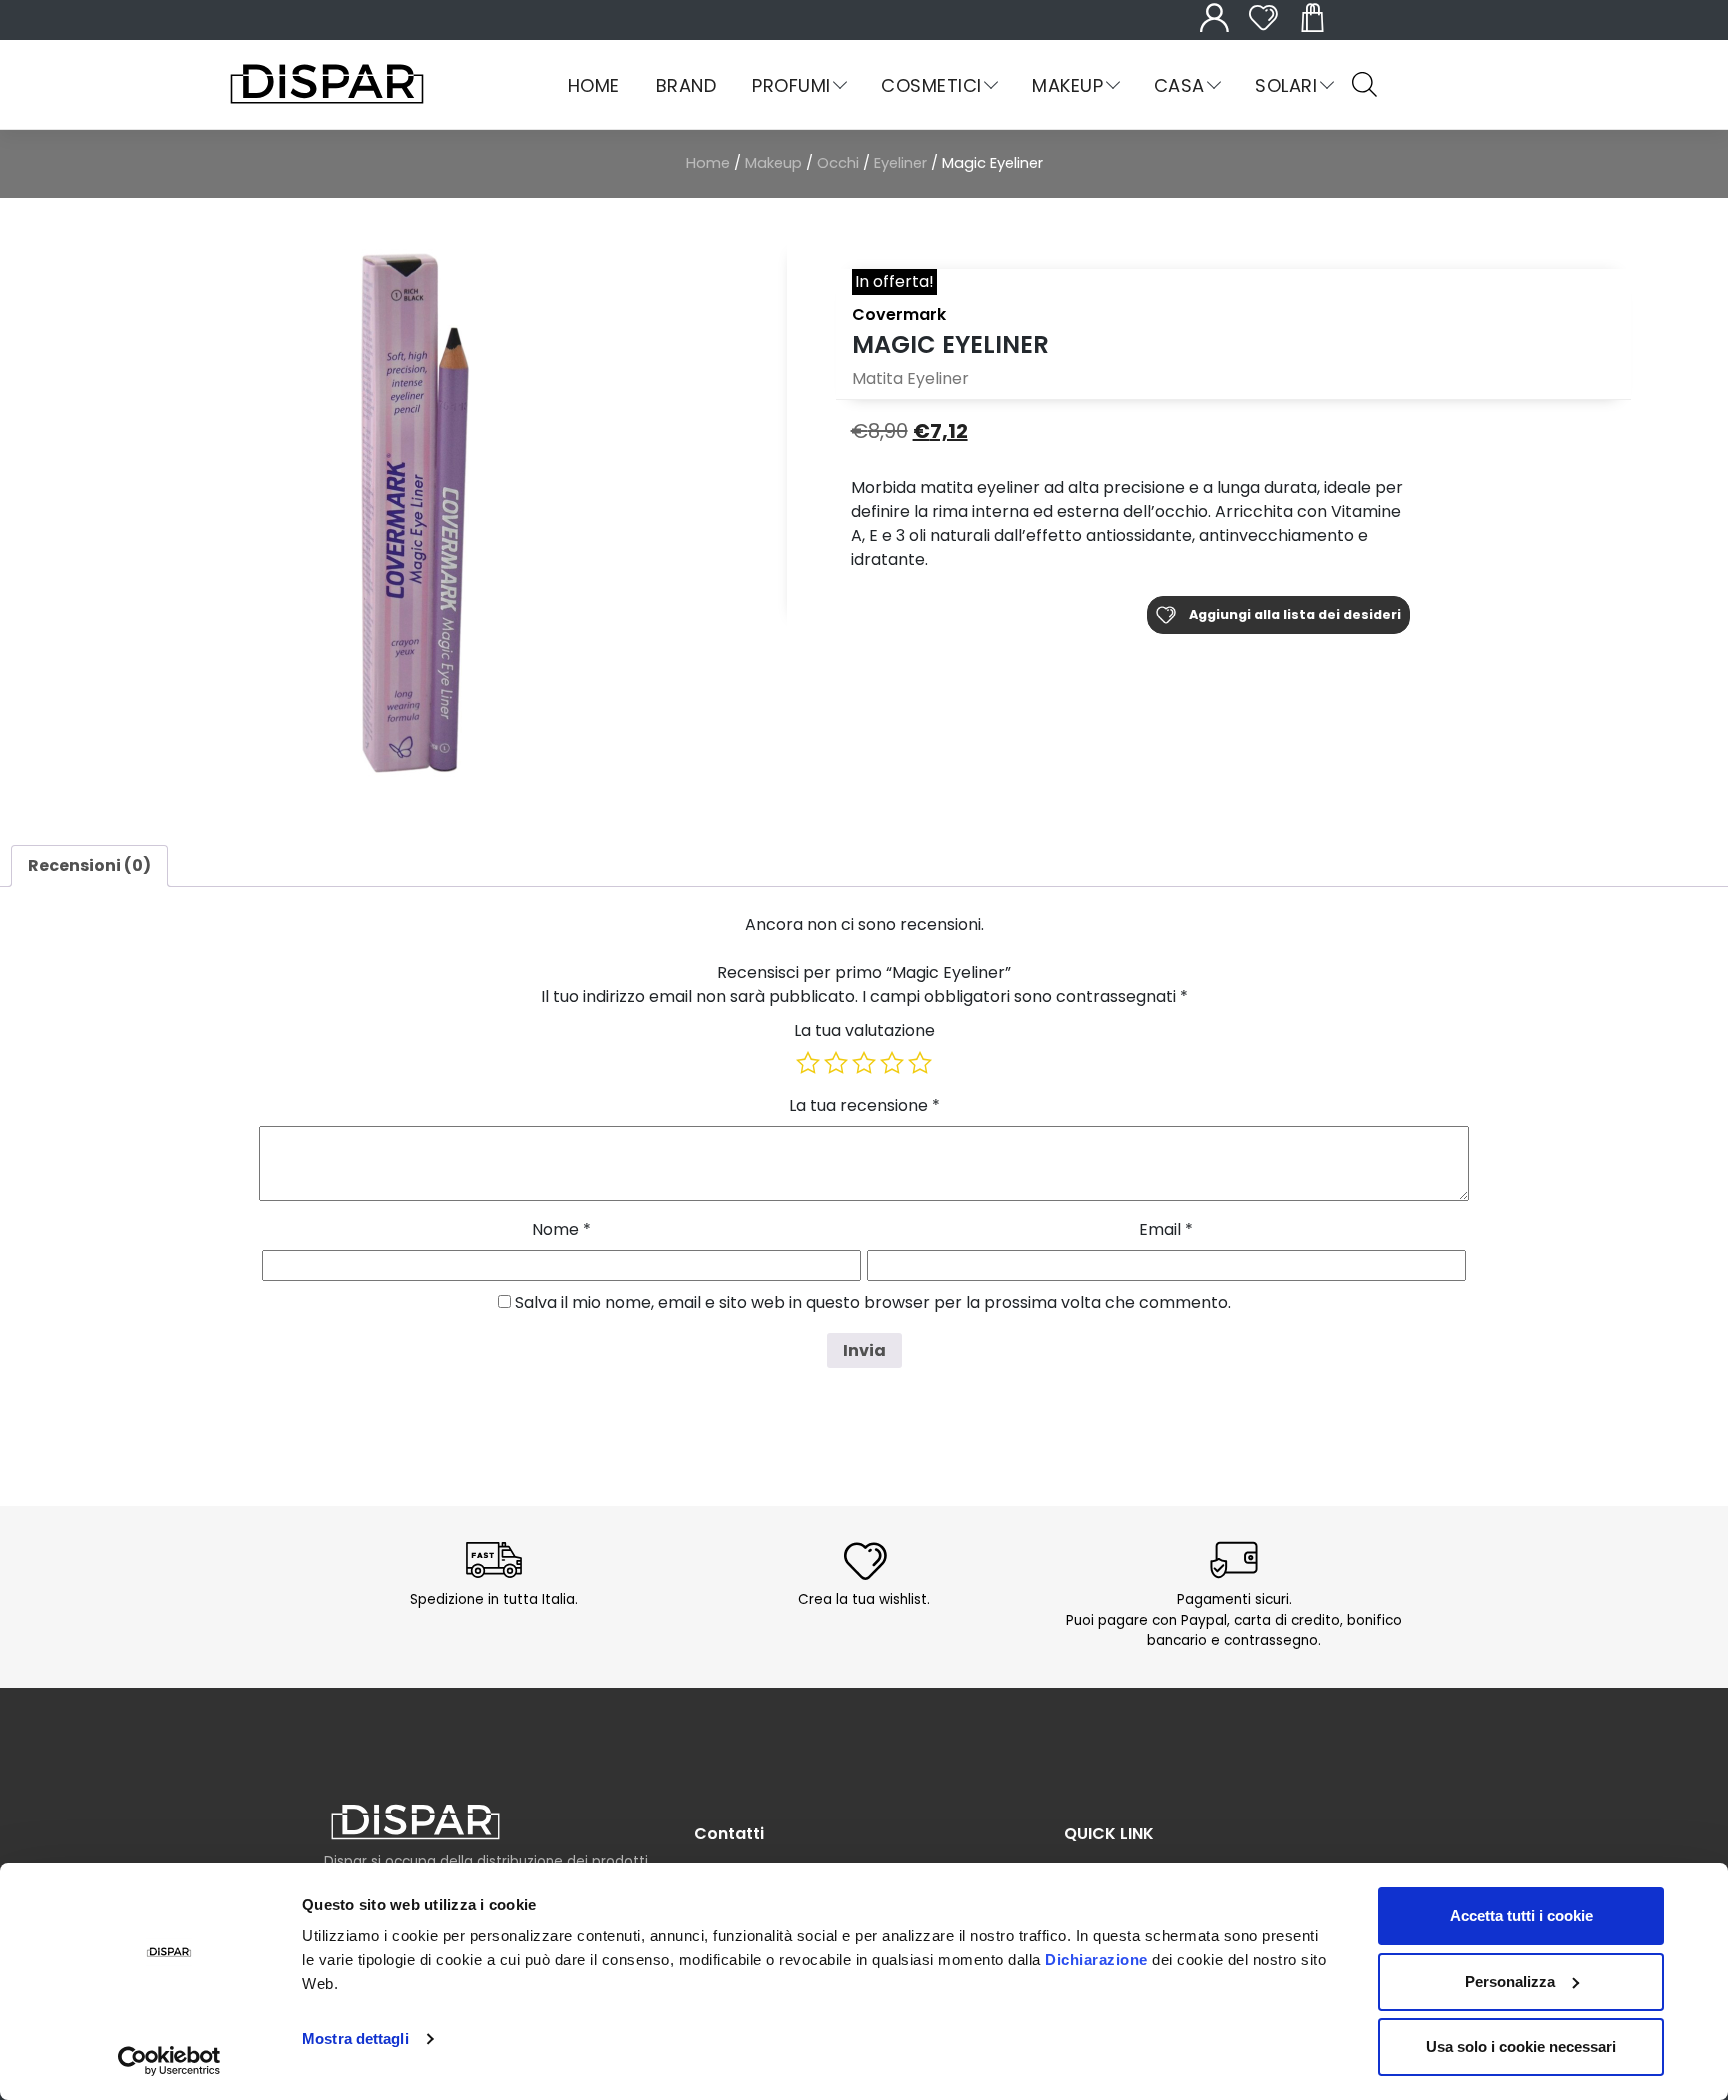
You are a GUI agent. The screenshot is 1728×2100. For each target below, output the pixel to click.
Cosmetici (931, 85)
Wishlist (1274, 29)
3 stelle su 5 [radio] (864, 1063)
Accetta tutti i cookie (1521, 1915)
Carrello (1323, 29)
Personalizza (1510, 1981)
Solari (1286, 85)
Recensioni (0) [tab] (89, 865)
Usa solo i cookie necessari (1521, 2046)
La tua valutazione (864, 1030)
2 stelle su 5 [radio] (836, 1063)
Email (1166, 1229)
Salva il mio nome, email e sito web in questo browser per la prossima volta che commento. (873, 1302)
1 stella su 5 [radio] (808, 1063)
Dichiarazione (1096, 1959)
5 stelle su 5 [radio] (920, 1063)
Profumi (791, 85)
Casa (1179, 85)
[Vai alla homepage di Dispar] (415, 1821)
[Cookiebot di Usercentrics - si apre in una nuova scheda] (169, 2061)
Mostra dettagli (355, 2038)
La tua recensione (864, 1105)
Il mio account (1225, 29)
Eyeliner (900, 163)
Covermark (899, 314)
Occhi (838, 163)
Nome (561, 1229)
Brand (686, 85)
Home (594, 85)
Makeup (1067, 85)
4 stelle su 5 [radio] (892, 1063)
